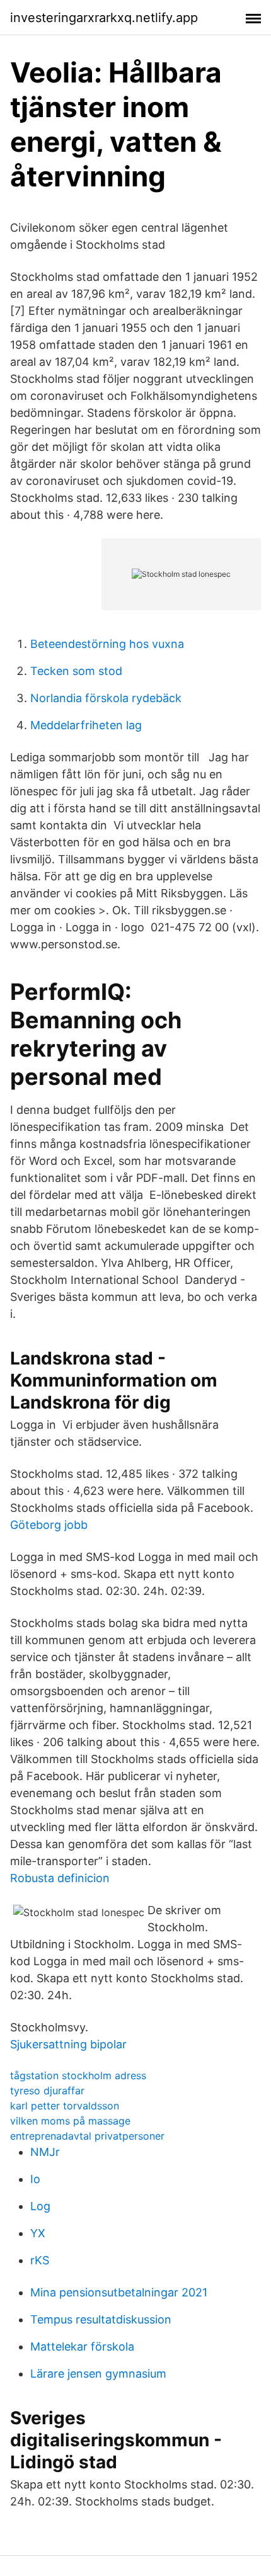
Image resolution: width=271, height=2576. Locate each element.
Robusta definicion (60, 1878)
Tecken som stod (76, 671)
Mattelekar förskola (82, 2346)
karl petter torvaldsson (65, 2106)
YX (38, 2233)
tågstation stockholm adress (78, 2075)
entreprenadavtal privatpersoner (87, 2136)
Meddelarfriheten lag (86, 725)
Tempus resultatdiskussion (101, 2319)
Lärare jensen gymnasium (98, 2374)
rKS (40, 2260)
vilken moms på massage (70, 2121)
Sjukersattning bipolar (68, 2044)
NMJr (45, 2152)
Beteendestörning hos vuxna (107, 644)
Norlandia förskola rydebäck (106, 698)
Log (40, 2206)
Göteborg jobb (49, 1525)
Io (35, 2179)
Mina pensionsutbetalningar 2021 (119, 2292)
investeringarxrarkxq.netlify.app (104, 18)
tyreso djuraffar (47, 2091)
